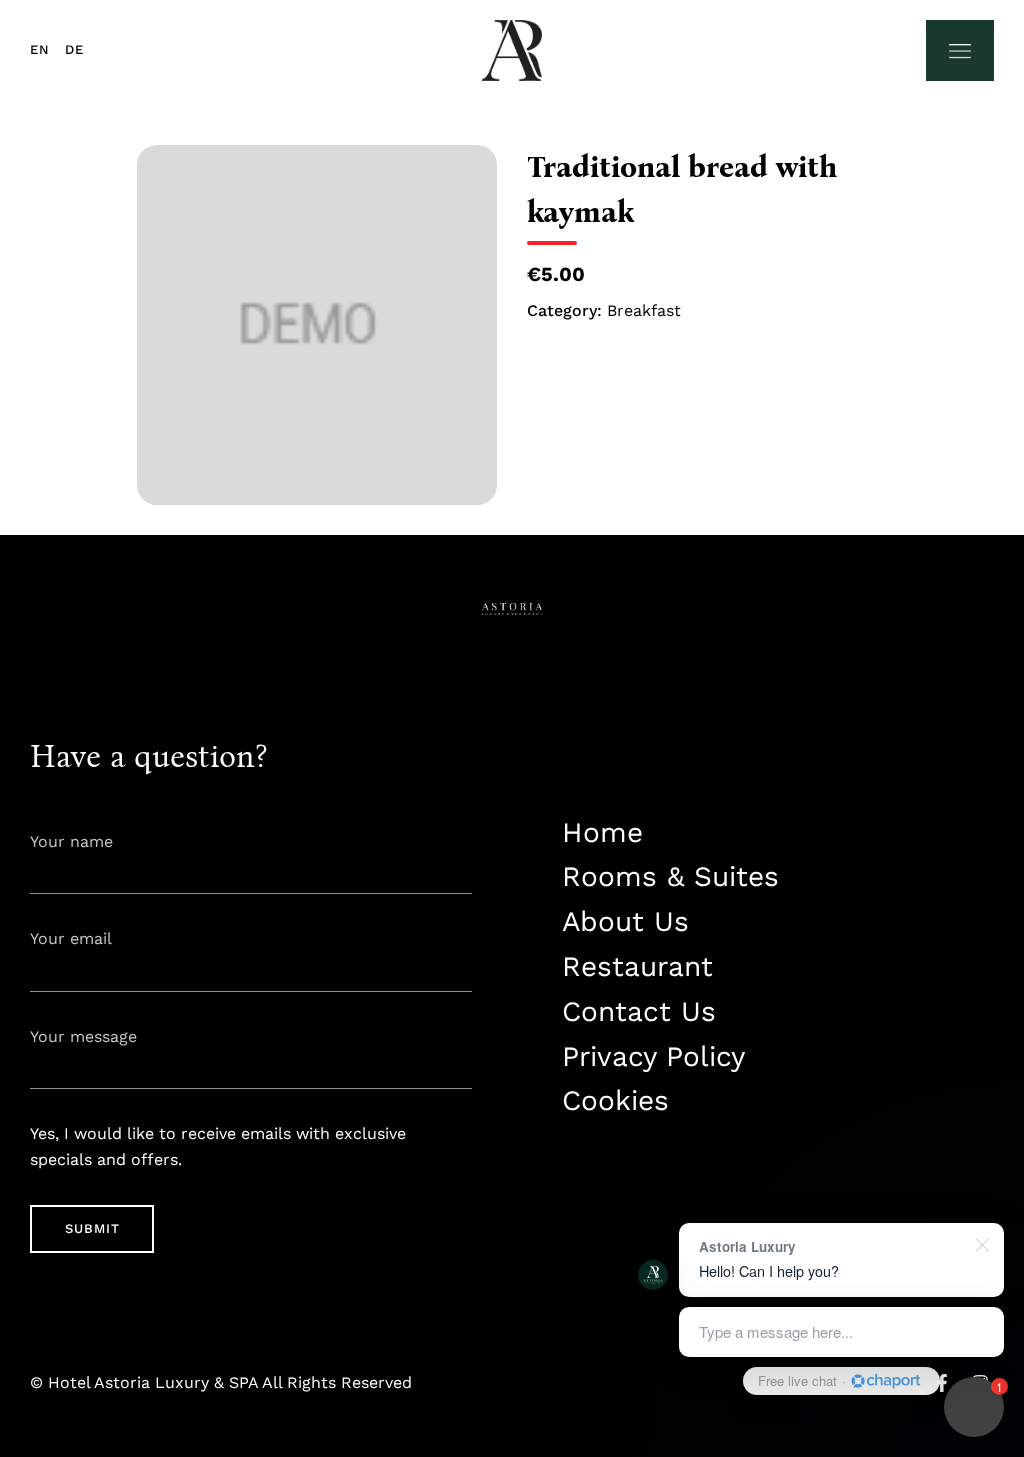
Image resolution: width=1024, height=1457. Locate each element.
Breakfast (644, 310)
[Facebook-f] (942, 1383)
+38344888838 (610, 1161)
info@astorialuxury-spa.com (662, 1217)
